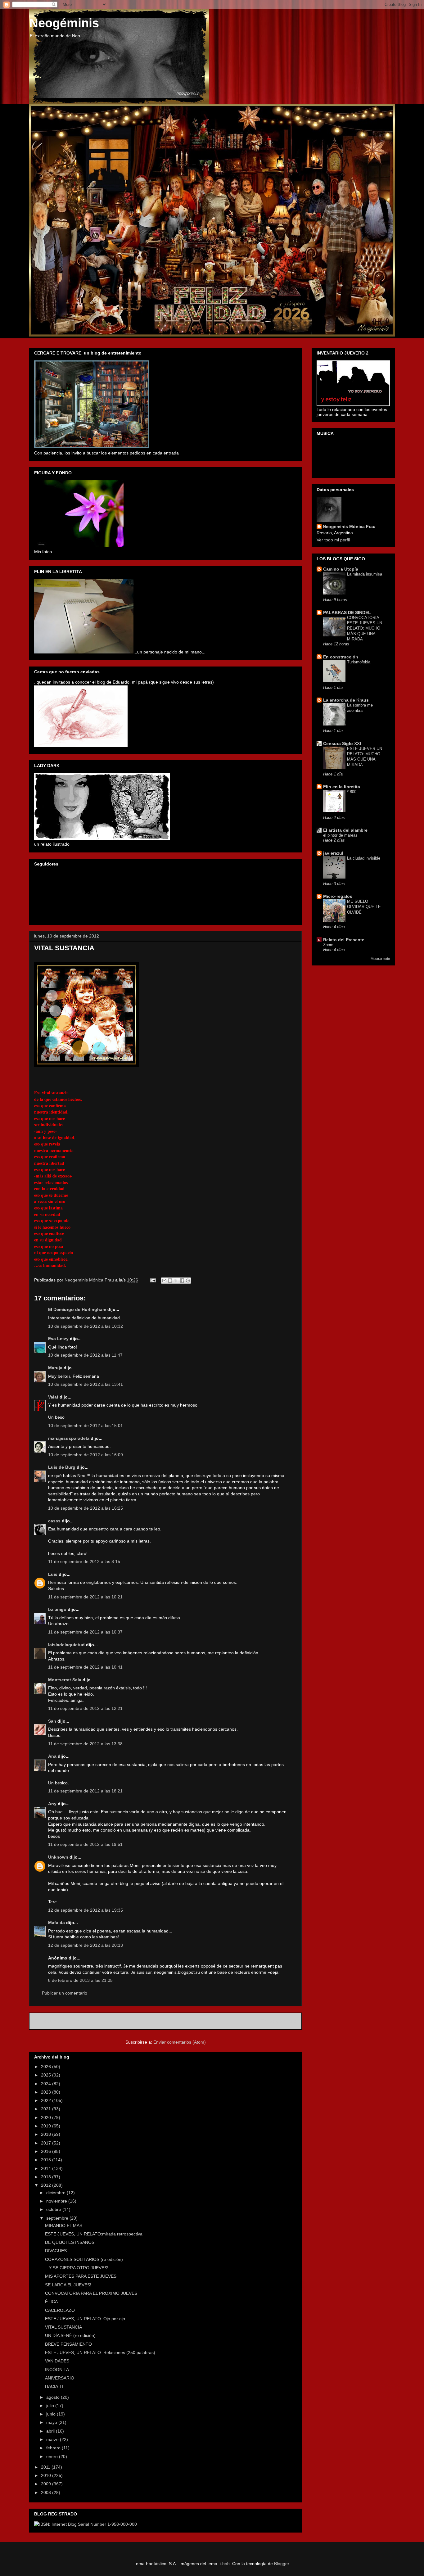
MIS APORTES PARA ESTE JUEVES (81, 2276)
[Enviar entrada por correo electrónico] (153, 1280)
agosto (54, 2397)
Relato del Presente (344, 940)
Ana (52, 1756)
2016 (47, 2151)
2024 (47, 2084)
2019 (47, 2126)
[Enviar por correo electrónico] (164, 1281)
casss (54, 1521)
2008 (47, 2492)
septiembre (58, 2218)
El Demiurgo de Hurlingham (77, 1309)
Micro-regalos (338, 896)
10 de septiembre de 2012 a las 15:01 (86, 1426)
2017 (47, 2143)
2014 (47, 2168)
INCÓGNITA (57, 2370)
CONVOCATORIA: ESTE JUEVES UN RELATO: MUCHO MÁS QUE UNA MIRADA (365, 628)
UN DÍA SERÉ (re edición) (70, 2335)
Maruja (55, 1368)
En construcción (341, 657)
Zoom (328, 945)
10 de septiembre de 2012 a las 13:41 (86, 1384)
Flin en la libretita (342, 787)
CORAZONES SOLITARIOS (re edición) (84, 2259)
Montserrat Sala (65, 1680)
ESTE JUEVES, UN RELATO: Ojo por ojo (85, 2319)
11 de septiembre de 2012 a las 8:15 (84, 1561)
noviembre (57, 2201)
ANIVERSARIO (60, 2378)
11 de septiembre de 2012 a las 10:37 (85, 1632)
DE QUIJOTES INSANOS (70, 2242)
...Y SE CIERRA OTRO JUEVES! (77, 2268)
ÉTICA (51, 2302)
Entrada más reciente (59, 2021)
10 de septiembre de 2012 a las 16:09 (86, 1455)
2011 (46, 2467)
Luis (53, 1574)
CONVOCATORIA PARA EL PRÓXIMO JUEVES (91, 2293)
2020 (47, 2117)
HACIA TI (54, 2386)
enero (53, 2456)
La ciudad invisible (364, 858)
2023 (47, 2092)
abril (51, 2431)
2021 (47, 2109)
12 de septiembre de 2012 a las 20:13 (86, 1945)
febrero (54, 2448)
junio (52, 2414)
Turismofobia (359, 662)
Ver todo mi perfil (333, 540)
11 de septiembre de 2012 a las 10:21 (85, 1597)
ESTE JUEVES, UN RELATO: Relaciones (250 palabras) (100, 2352)
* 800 (352, 792)
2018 (47, 2134)
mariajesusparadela (69, 1438)
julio (51, 2406)
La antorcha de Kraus (346, 700)
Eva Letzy (58, 1339)
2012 (47, 2185)
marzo (53, 2439)
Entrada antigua (279, 2021)
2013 (47, 2177)
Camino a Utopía (341, 569)
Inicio (172, 2021)
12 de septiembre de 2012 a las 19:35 (86, 1910)
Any (52, 1804)
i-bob (225, 2564)
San (52, 1721)
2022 (47, 2100)
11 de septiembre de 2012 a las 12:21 (85, 1708)
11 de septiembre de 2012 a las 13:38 (85, 1744)
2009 (47, 2484)
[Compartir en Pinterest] (188, 1281)
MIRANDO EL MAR (64, 2226)
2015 (47, 2160)
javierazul (333, 853)
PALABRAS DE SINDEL (347, 612)
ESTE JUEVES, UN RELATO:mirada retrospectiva (94, 2234)
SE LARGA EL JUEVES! (68, 2285)
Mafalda (56, 1923)
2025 (47, 2075)
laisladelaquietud (66, 1645)
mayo (52, 2422)
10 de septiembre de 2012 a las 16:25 (86, 1508)
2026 (47, 2067)
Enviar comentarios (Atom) (180, 2042)
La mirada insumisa (365, 574)
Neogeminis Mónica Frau (349, 526)
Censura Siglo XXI (342, 743)
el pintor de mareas (340, 835)
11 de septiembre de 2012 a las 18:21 (85, 1791)
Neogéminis (64, 23)
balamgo (57, 1609)
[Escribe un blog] (170, 1281)
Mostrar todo (380, 959)
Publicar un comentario (65, 1993)
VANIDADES (57, 2361)
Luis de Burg (62, 1467)
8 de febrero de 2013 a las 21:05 (80, 1980)
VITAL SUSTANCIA (63, 2327)
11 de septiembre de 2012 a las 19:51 (85, 1844)
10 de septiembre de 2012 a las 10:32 (86, 1326)
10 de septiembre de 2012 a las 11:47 (85, 1355)
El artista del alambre (345, 830)
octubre (54, 2209)
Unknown (58, 1857)
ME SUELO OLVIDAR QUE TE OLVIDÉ (364, 907)
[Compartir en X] (176, 1281)
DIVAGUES (56, 2251)
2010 (47, 2475)
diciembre (56, 2193)
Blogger (282, 2564)
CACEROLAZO (60, 2310)
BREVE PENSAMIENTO (68, 2344)
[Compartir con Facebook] (182, 1281)
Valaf (53, 1397)
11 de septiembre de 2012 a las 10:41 (85, 1667)
